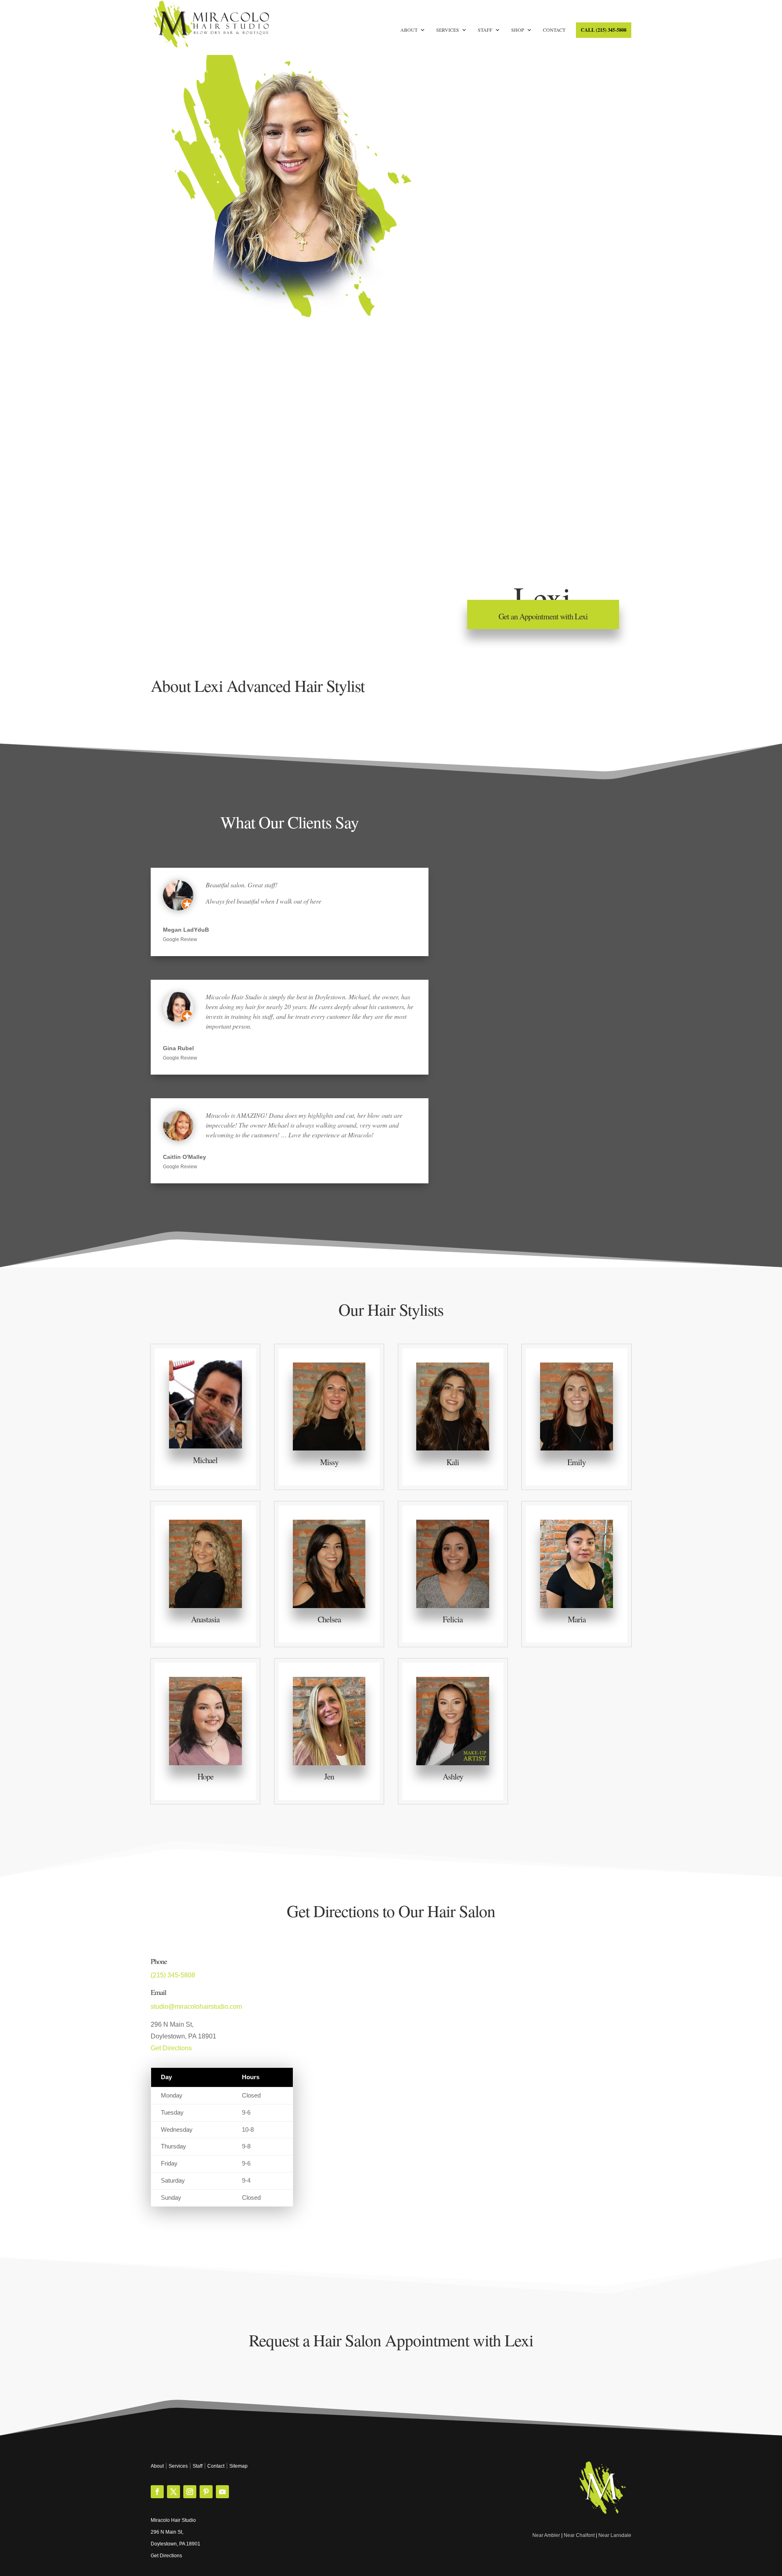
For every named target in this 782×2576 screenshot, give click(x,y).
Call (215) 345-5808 (604, 30)
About (409, 30)
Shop (518, 30)
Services (448, 30)
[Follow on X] (174, 2492)
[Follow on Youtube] (222, 2492)
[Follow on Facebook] (157, 2492)
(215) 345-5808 (173, 1975)
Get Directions (171, 2048)
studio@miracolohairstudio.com (196, 2007)
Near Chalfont (579, 2535)
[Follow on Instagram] (190, 2492)
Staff (485, 30)
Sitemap (238, 2466)
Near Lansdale (615, 2535)
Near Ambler (546, 2535)
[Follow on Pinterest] (206, 2492)
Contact (554, 30)
